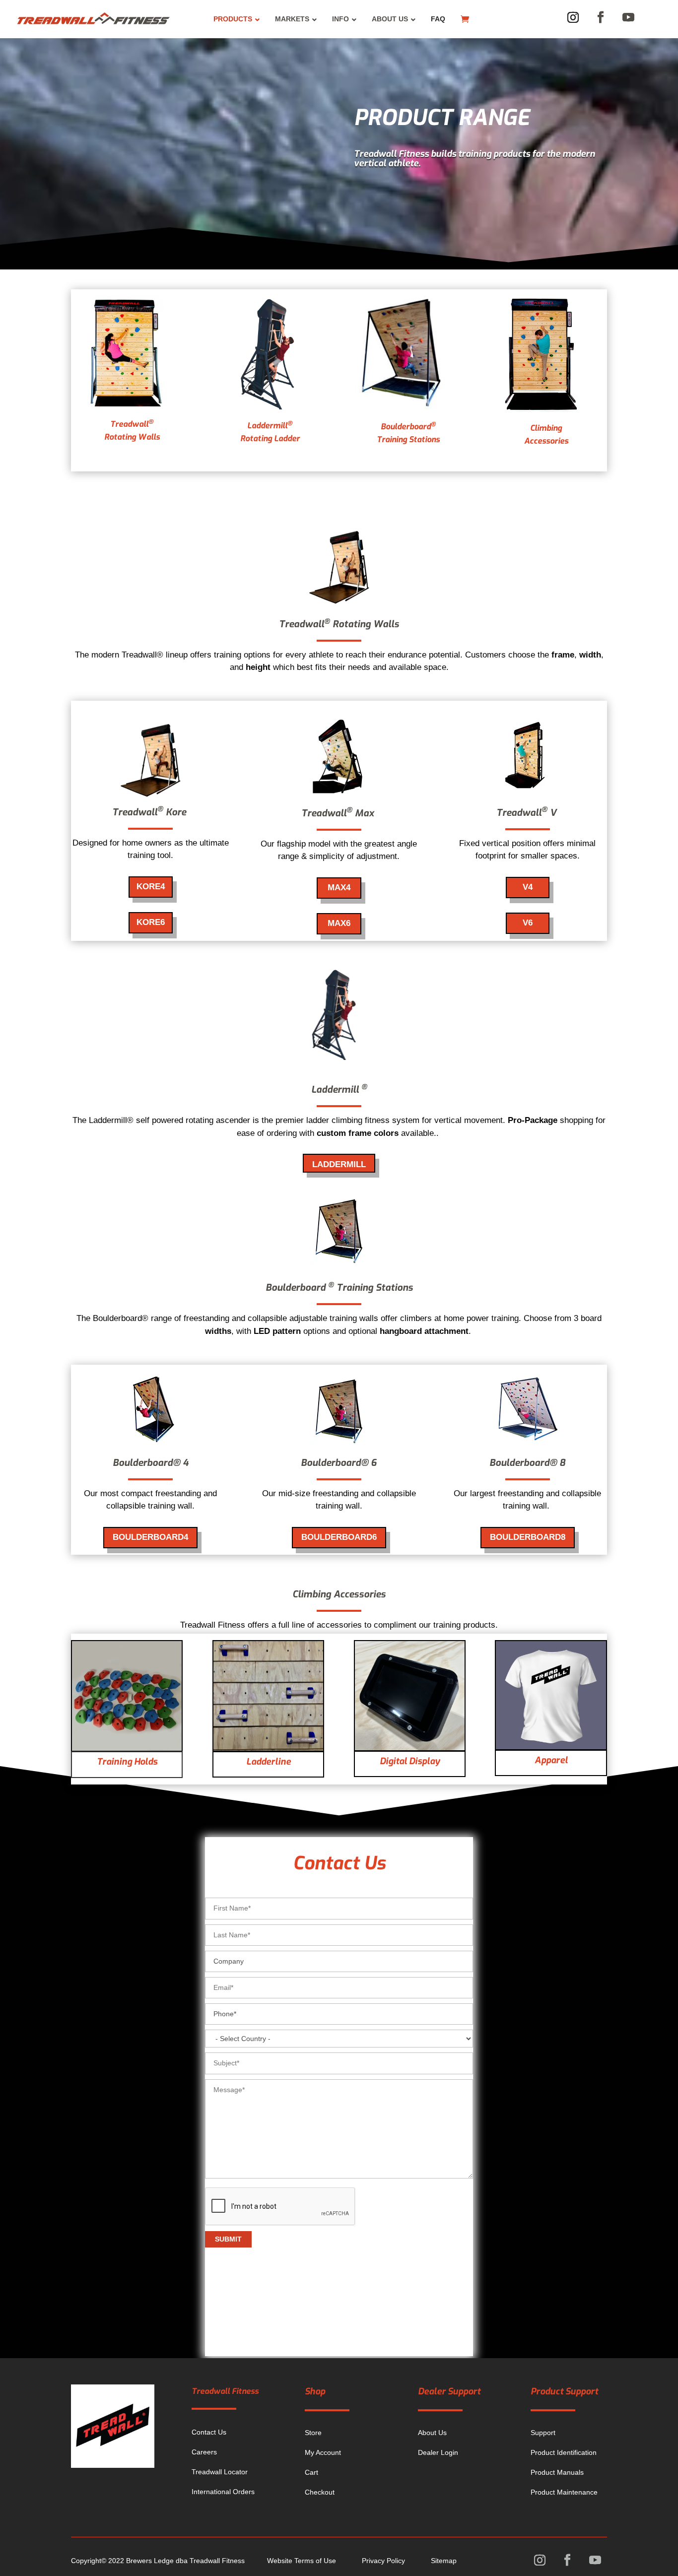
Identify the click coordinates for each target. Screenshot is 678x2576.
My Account (323, 2452)
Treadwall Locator (220, 2472)
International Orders (223, 2492)
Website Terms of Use (302, 2561)
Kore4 (151, 887)
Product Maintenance (564, 2492)
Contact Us (209, 2432)
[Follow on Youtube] (628, 17)
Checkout (320, 2492)
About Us (432, 2433)
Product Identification (564, 2452)
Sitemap (444, 2561)
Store (313, 2433)
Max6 (339, 923)
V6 (528, 923)
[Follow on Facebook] (601, 17)
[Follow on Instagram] (573, 17)
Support (543, 2433)
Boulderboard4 (150, 1537)
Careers (204, 2452)
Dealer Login (438, 2452)
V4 (528, 887)
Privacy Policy (383, 2561)
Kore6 (151, 922)
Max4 (339, 888)
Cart (311, 2472)
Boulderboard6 (339, 1537)
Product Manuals (557, 2472)
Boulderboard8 (528, 1537)
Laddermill (339, 1164)
